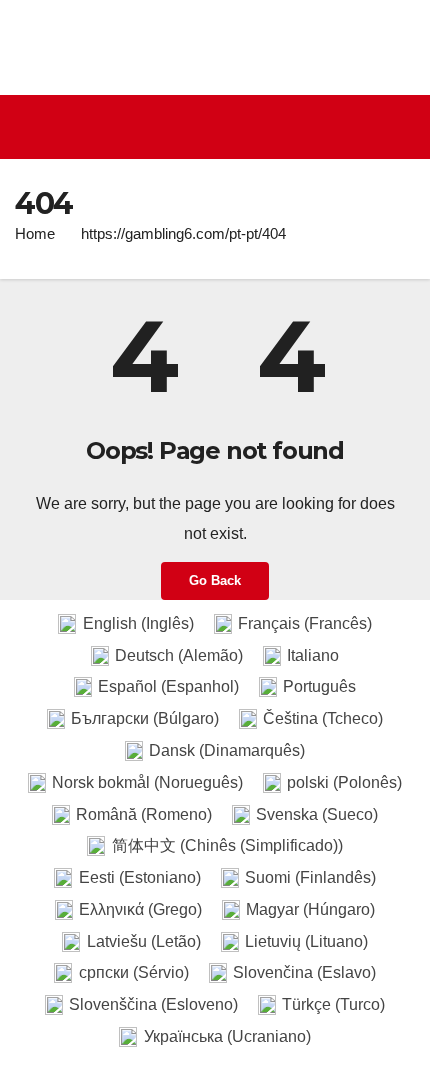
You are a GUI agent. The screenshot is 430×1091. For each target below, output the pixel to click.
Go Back (215, 580)
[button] (403, 126)
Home (35, 233)
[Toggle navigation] (220, 126)
